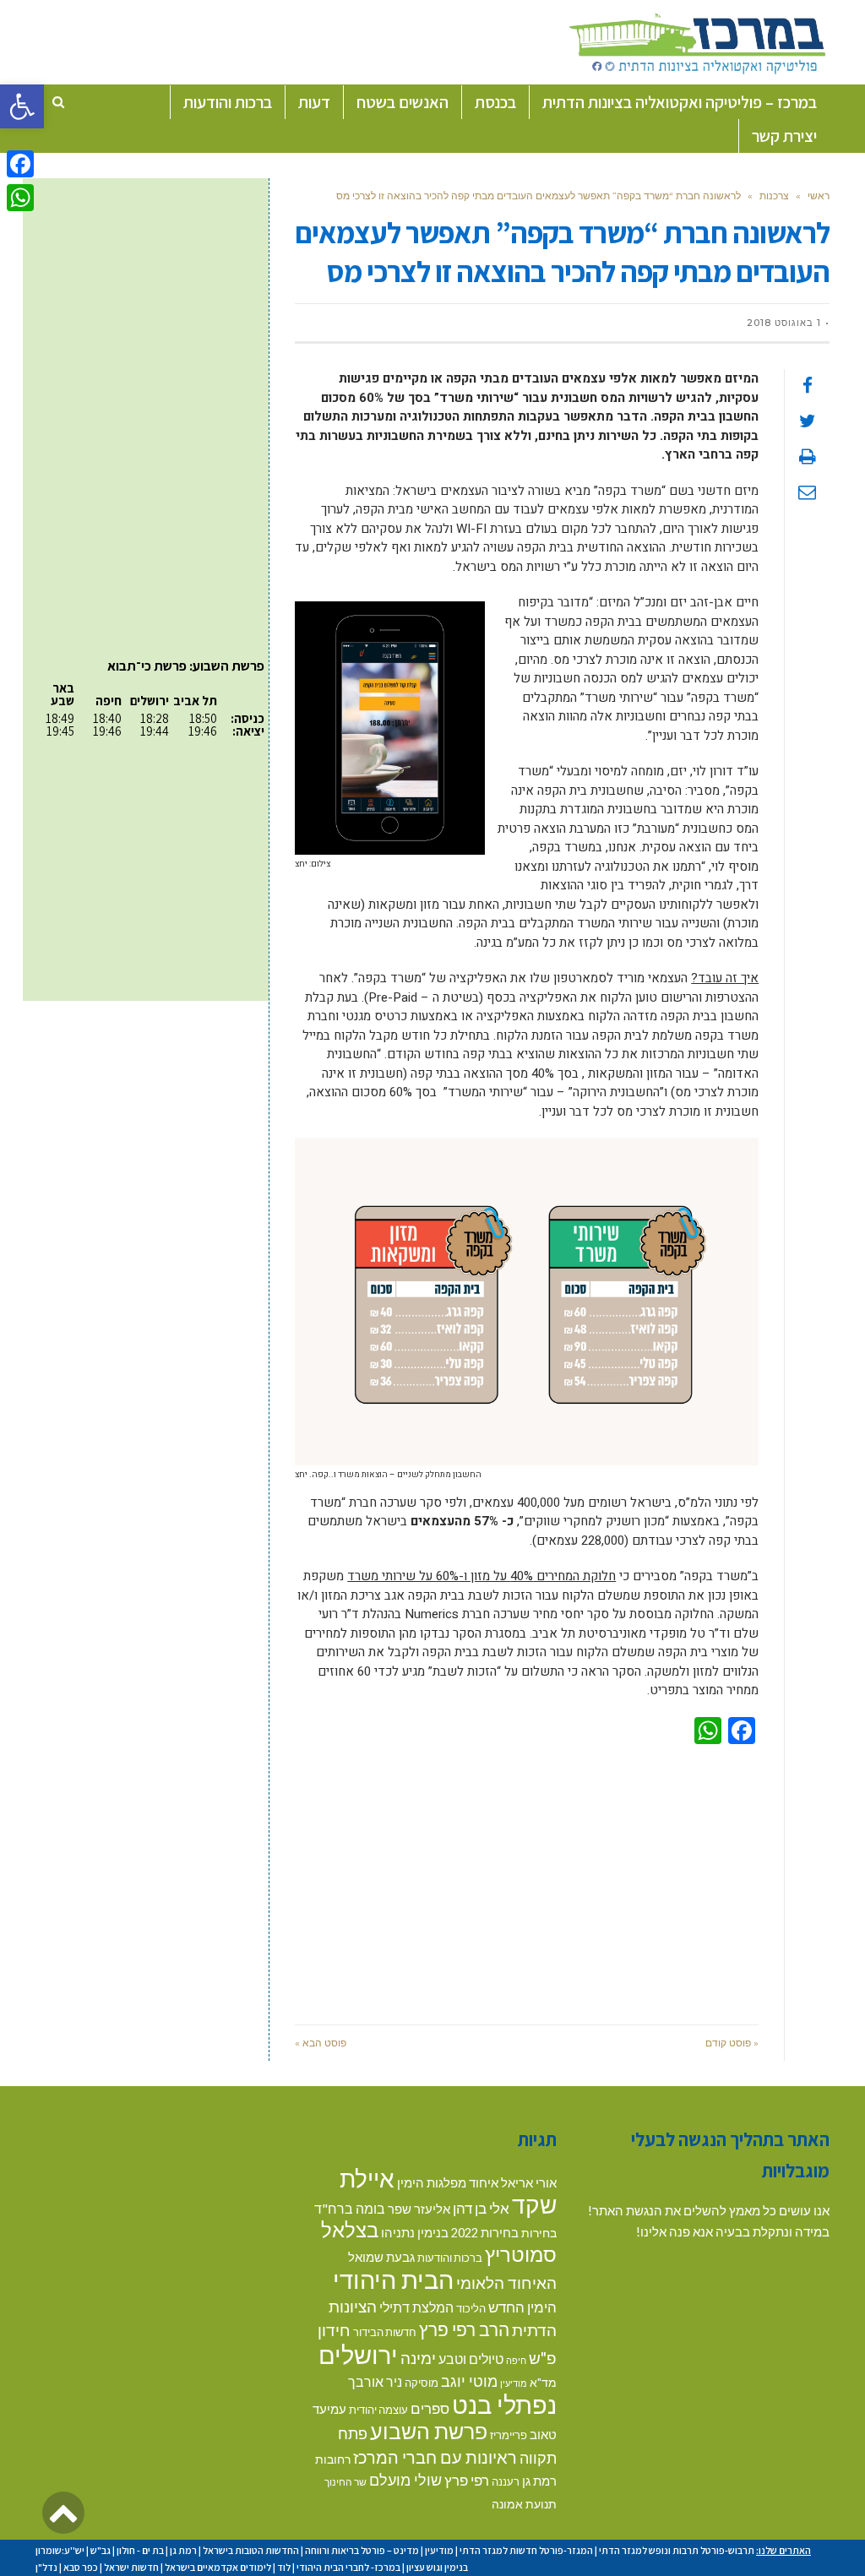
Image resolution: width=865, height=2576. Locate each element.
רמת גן (539, 2481)
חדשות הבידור (385, 2332)
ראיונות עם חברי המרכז (435, 2457)
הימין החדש (522, 2307)
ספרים (430, 2408)
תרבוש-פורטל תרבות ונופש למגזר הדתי (677, 2550)
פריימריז (509, 2435)
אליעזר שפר (419, 2209)
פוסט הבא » (321, 2043)
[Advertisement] (527, 1881)
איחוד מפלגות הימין (448, 2183)
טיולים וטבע (471, 2359)
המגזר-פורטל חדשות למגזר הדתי (526, 2550)
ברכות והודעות (450, 2258)
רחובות (333, 2459)
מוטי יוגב (469, 2381)
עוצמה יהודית (378, 2410)
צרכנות (774, 196)
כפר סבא (81, 2567)
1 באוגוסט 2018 (784, 323)
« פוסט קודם (732, 2043)
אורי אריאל (529, 2182)
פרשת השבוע (429, 2431)
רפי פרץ (467, 2480)
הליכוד (471, 2308)
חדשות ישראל (131, 2567)
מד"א (543, 2382)
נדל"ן (46, 2567)
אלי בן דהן (481, 2208)
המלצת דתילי (416, 2307)
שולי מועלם (405, 2480)
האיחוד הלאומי (506, 2283)
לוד (284, 2567)
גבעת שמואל (381, 2257)
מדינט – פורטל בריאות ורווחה (362, 2550)
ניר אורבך (375, 2381)
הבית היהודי (393, 2279)
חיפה (516, 2360)
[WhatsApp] (20, 198)
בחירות (539, 2233)
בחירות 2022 (485, 2233)
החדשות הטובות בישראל (251, 2550)
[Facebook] (20, 164)
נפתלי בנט (504, 2405)
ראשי (819, 196)
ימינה (418, 2358)
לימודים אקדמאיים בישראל (218, 2567)
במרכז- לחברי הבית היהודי (348, 2567)
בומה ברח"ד (350, 2208)
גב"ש (101, 2550)
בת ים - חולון (140, 2550)
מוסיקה (422, 2383)
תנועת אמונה (524, 2504)
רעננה (506, 2481)
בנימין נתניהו (415, 2232)
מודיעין (514, 2383)
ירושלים (358, 2354)
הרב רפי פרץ (464, 2329)
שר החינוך (345, 2481)
